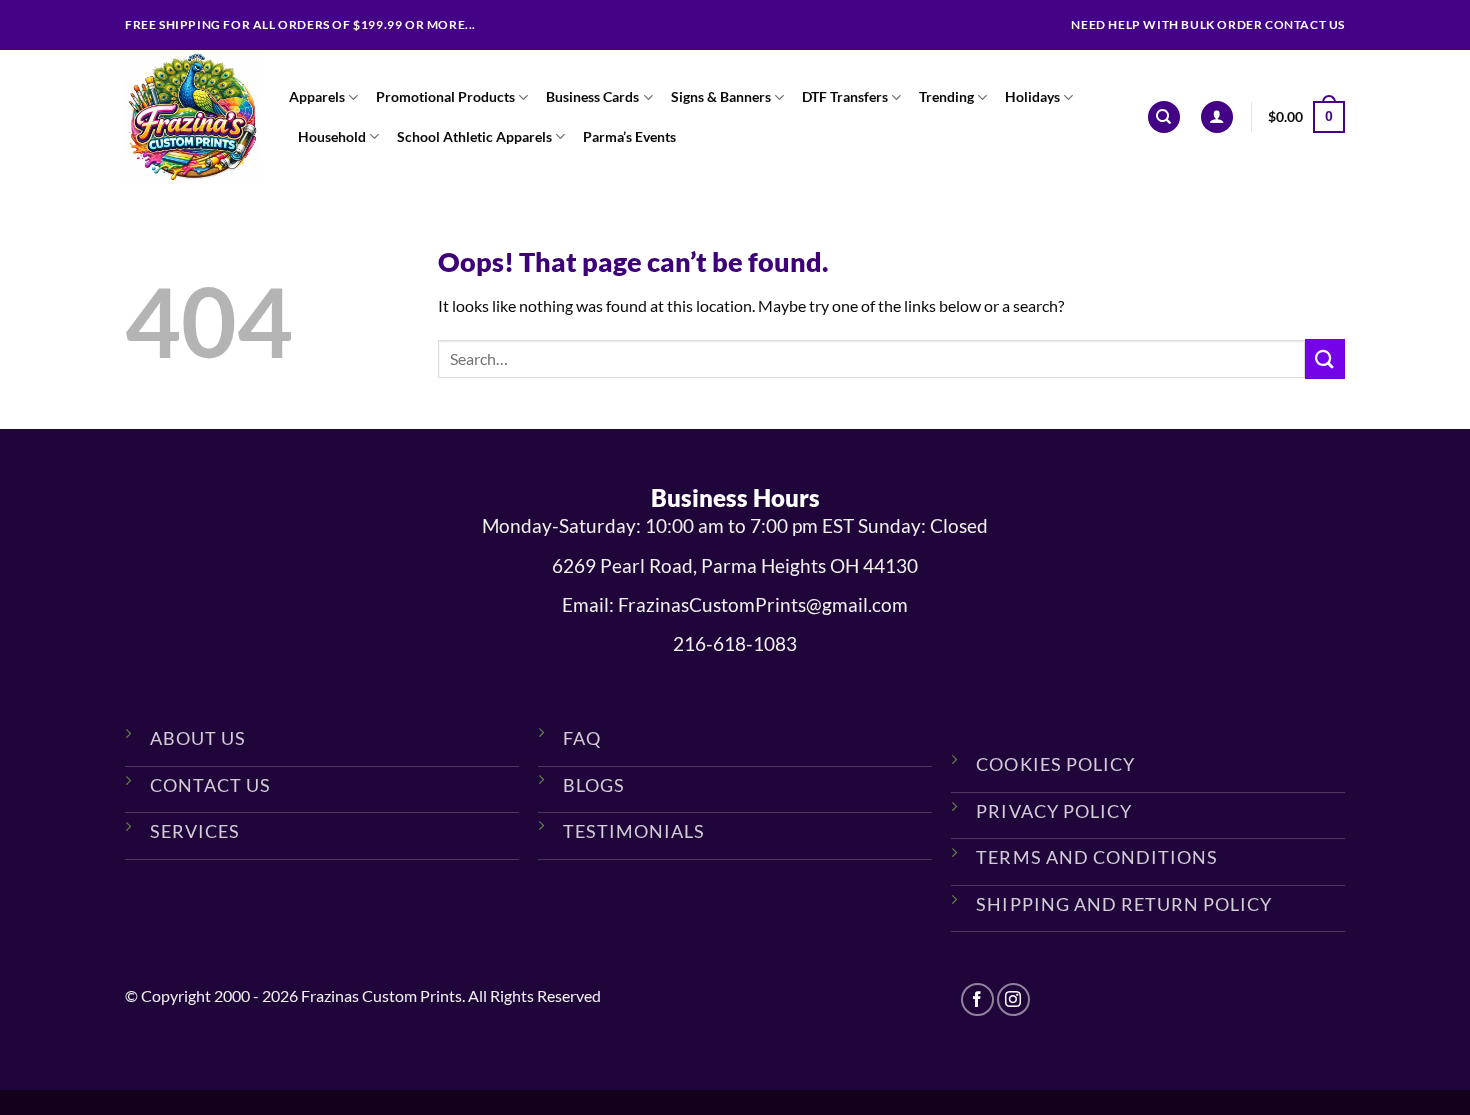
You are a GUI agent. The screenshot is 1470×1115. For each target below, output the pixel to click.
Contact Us (210, 785)
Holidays (1032, 96)
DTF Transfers (845, 96)
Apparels (317, 96)
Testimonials (634, 831)
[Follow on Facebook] (977, 999)
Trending (946, 96)
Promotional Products (445, 96)
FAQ (582, 738)
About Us (198, 738)
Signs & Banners (721, 96)
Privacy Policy (1053, 811)
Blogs (594, 785)
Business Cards (592, 96)
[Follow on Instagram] (1013, 999)
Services (195, 831)
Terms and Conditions (1096, 857)
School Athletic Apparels (474, 136)
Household (332, 136)
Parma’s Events (629, 136)
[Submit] (1325, 358)
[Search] (1164, 117)
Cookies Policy (1055, 764)
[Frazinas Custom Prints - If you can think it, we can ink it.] (192, 117)
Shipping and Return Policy (1124, 904)
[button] (1217, 117)
